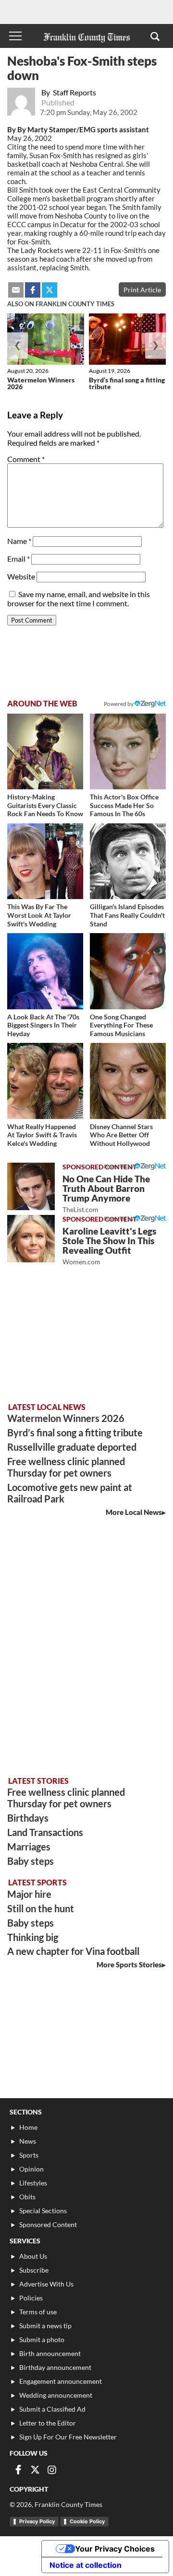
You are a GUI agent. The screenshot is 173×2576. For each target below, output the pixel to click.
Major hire (29, 1894)
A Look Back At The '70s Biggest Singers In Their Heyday (43, 1025)
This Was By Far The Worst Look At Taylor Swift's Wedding (39, 915)
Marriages (29, 1847)
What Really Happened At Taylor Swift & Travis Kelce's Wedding (42, 1135)
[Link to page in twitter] (49, 290)
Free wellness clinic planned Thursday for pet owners (66, 1467)
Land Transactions (45, 1832)
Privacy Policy (37, 2521)
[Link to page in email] (16, 290)
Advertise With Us (46, 2284)
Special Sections (43, 2211)
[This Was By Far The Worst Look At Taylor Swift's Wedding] (45, 861)
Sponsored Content (48, 2224)
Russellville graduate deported (72, 1447)
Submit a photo (42, 2339)
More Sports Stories (129, 1964)
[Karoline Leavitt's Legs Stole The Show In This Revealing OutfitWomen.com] (31, 1239)
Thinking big (33, 1937)
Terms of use (38, 2312)
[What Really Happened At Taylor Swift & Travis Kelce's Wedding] (45, 1081)
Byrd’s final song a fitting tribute (127, 383)
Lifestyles (33, 2183)
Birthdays (28, 1818)
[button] (155, 36)
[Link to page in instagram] (52, 2470)
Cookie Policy (87, 2521)
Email (19, 559)
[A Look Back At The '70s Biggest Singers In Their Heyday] (45, 971)
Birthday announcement (55, 2367)
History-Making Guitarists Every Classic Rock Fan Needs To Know (45, 805)
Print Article (142, 290)
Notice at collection (86, 2565)
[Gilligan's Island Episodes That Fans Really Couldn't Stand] (128, 861)
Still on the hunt (41, 1908)
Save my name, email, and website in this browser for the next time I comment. (79, 599)
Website (21, 576)
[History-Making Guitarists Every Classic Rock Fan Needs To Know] (45, 751)
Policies (31, 2298)
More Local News (134, 1512)
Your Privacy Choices (115, 2549)
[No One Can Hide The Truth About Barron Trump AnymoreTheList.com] (31, 1186)
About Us (33, 2256)
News (28, 2141)
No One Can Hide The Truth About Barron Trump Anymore (106, 1194)
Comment (26, 459)
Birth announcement (50, 2353)
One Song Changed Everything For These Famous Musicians (121, 1025)
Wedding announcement (56, 2395)
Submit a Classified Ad (52, 2409)
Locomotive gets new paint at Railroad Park (70, 1493)
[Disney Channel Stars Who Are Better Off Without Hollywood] (128, 1081)
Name (19, 541)
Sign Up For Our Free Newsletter (68, 2437)
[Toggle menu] (15, 36)
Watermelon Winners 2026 (41, 383)
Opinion (31, 2169)
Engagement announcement (61, 2381)
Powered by (119, 704)
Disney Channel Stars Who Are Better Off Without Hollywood (121, 1135)
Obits (27, 2197)
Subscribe (34, 2270)
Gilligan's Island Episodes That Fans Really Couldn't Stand (127, 915)
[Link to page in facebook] (33, 290)
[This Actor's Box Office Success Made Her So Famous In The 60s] (128, 751)
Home (28, 2127)
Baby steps (31, 1861)
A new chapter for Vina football (73, 1951)
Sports (29, 2155)
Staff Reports (74, 92)
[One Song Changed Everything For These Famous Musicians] (128, 971)
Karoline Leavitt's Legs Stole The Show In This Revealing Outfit (109, 1246)
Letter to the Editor (48, 2423)
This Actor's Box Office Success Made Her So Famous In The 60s (124, 805)
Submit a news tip (45, 2326)
